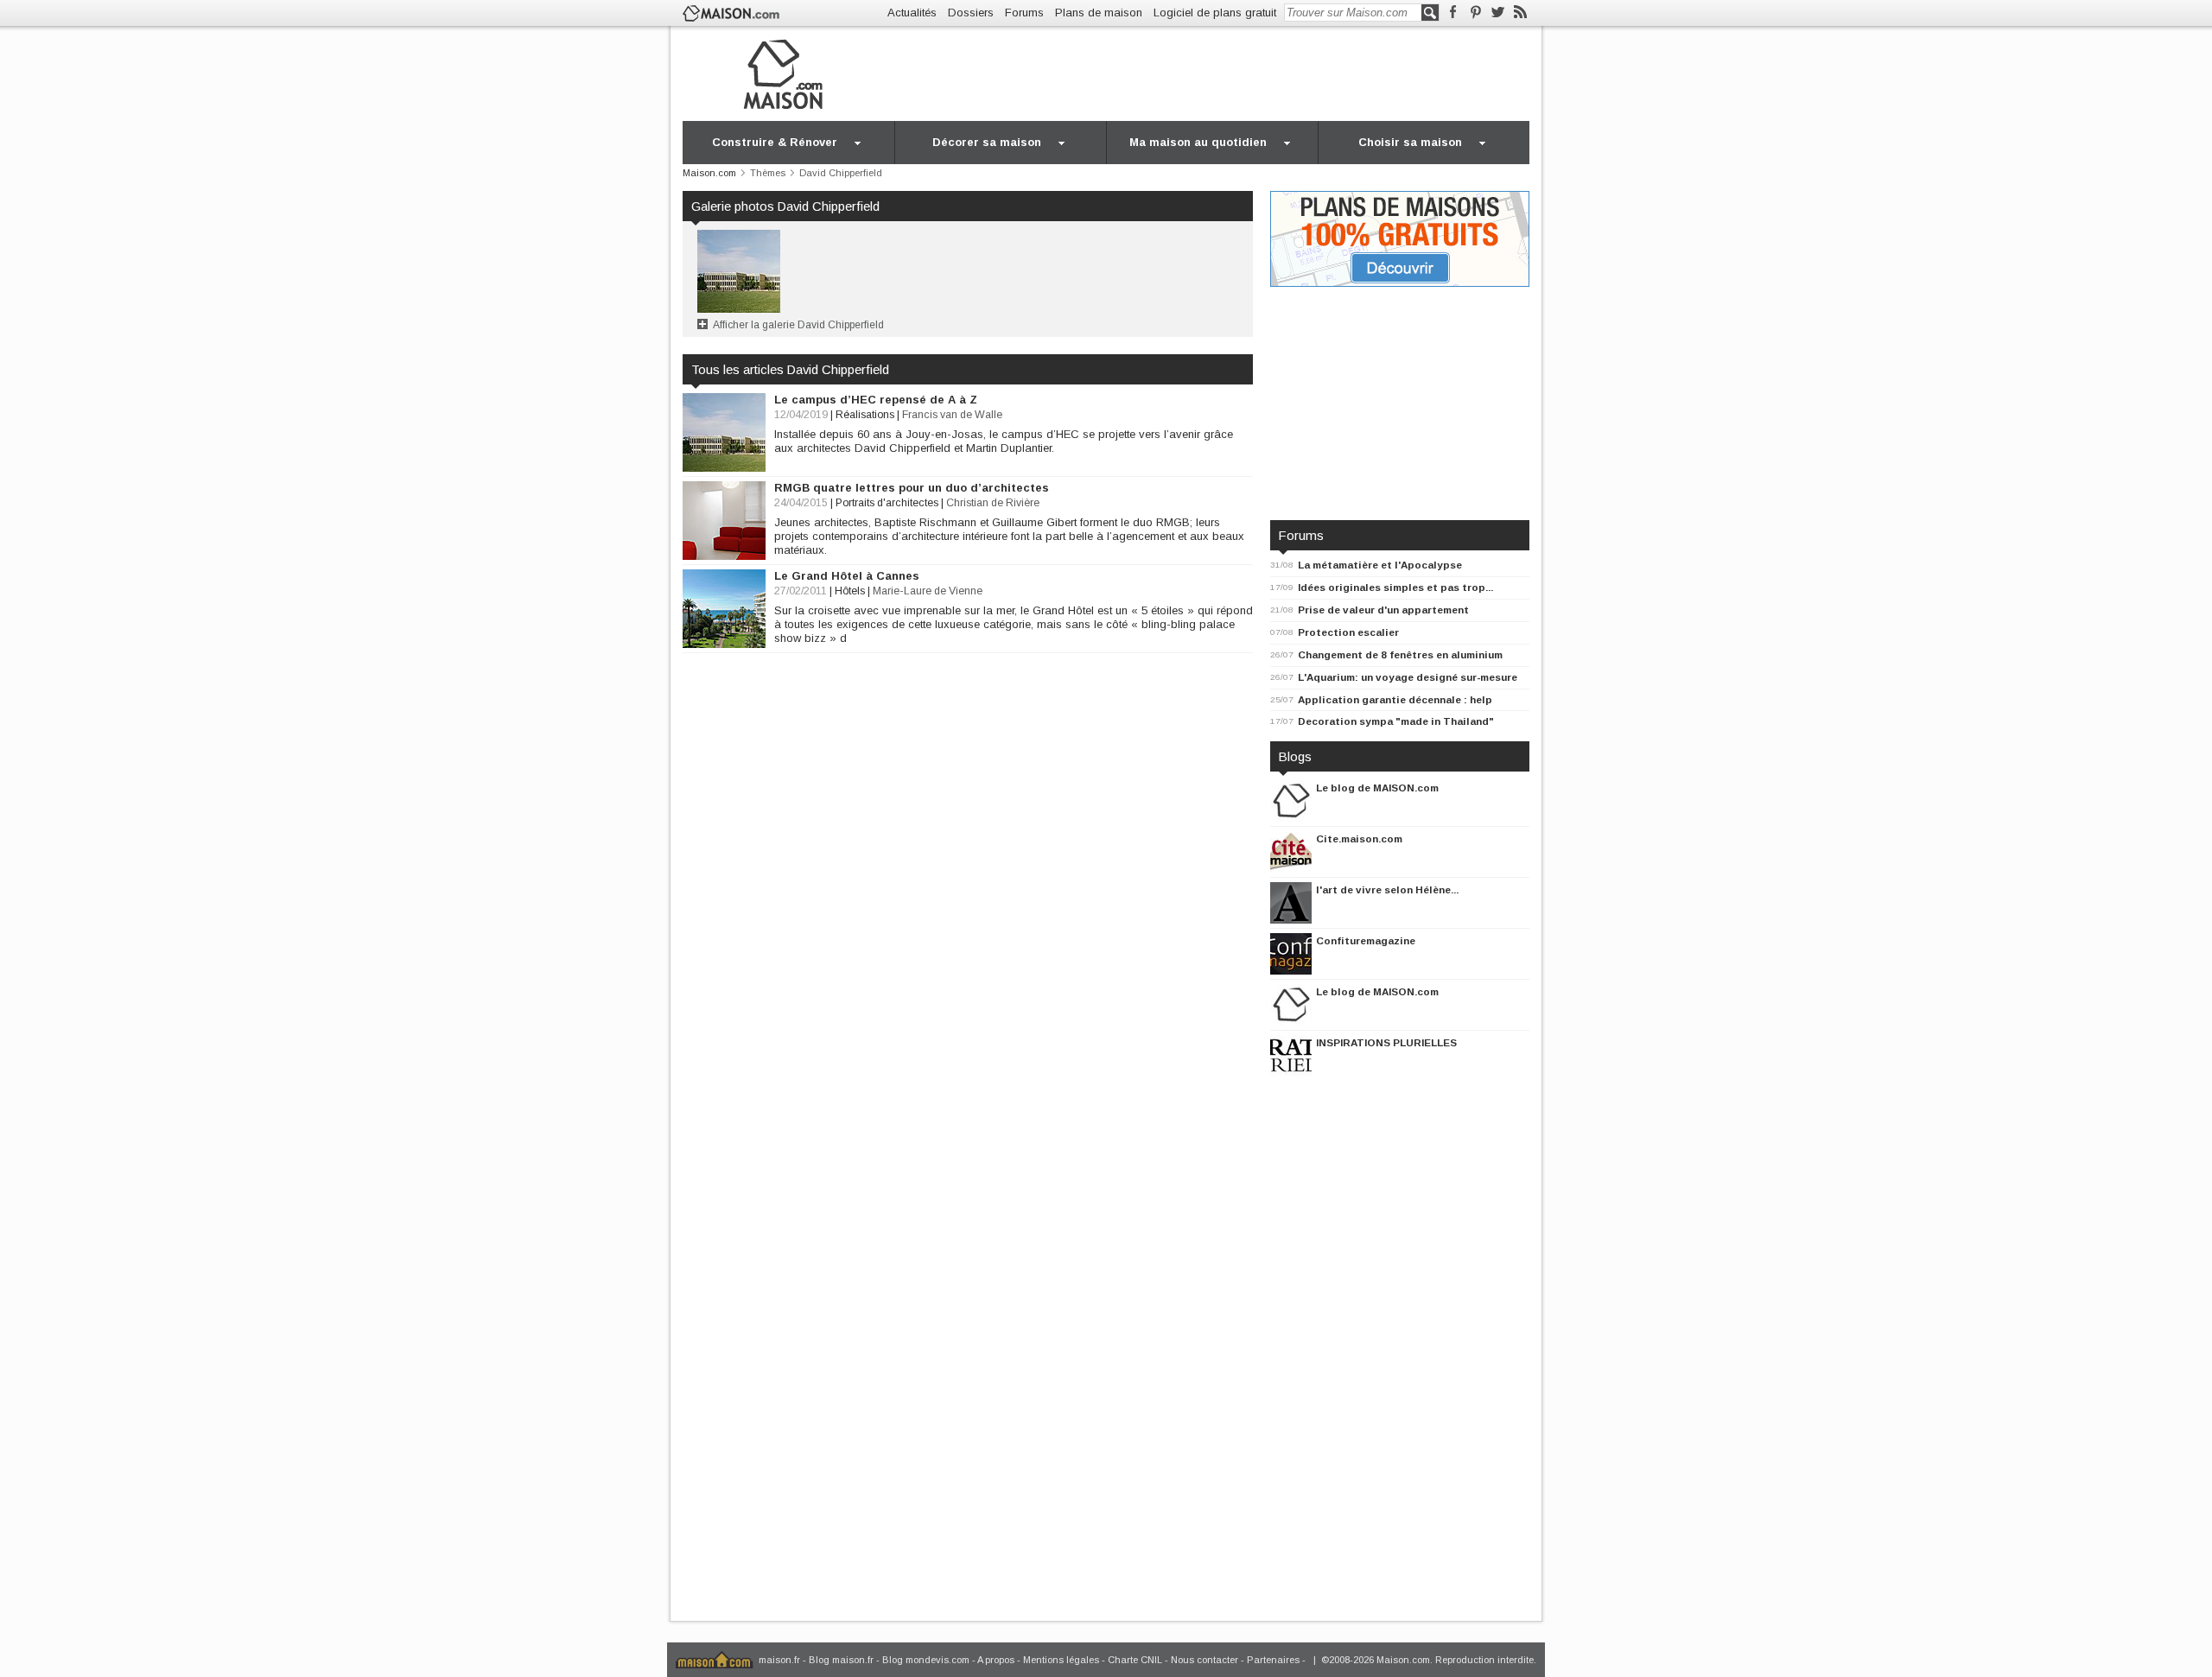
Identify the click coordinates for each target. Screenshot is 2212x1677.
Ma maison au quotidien (1198, 142)
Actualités (912, 13)
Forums (1024, 13)
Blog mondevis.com (926, 1660)
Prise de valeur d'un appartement (1383, 610)
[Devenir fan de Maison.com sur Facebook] (1453, 13)
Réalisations (865, 415)
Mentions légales (1061, 1660)
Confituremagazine (1366, 940)
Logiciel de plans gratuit (1215, 13)
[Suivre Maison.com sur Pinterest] (1475, 13)
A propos (996, 1660)
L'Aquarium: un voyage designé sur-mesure (1408, 677)
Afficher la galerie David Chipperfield (798, 325)
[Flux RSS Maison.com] (1520, 13)
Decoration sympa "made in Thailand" (1396, 721)
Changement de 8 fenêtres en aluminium (1400, 654)
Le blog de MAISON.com (1377, 788)
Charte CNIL (1135, 1660)
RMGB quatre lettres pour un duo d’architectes (912, 488)
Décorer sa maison (987, 142)
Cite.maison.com (1359, 838)
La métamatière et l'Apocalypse (1380, 565)
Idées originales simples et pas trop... (1395, 587)
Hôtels (850, 591)
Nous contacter (1205, 1660)
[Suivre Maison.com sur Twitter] (1498, 13)
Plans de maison (1099, 13)
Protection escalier (1348, 632)
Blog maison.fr (841, 1660)
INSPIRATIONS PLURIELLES (1386, 1042)
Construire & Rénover (775, 142)
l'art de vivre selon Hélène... (1387, 889)
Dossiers (971, 13)
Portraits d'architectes (887, 503)
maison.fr (779, 1660)
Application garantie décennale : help (1395, 699)
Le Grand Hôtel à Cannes (847, 576)
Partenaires (1273, 1660)
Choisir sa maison (1410, 142)
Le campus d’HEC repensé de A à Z (876, 400)
